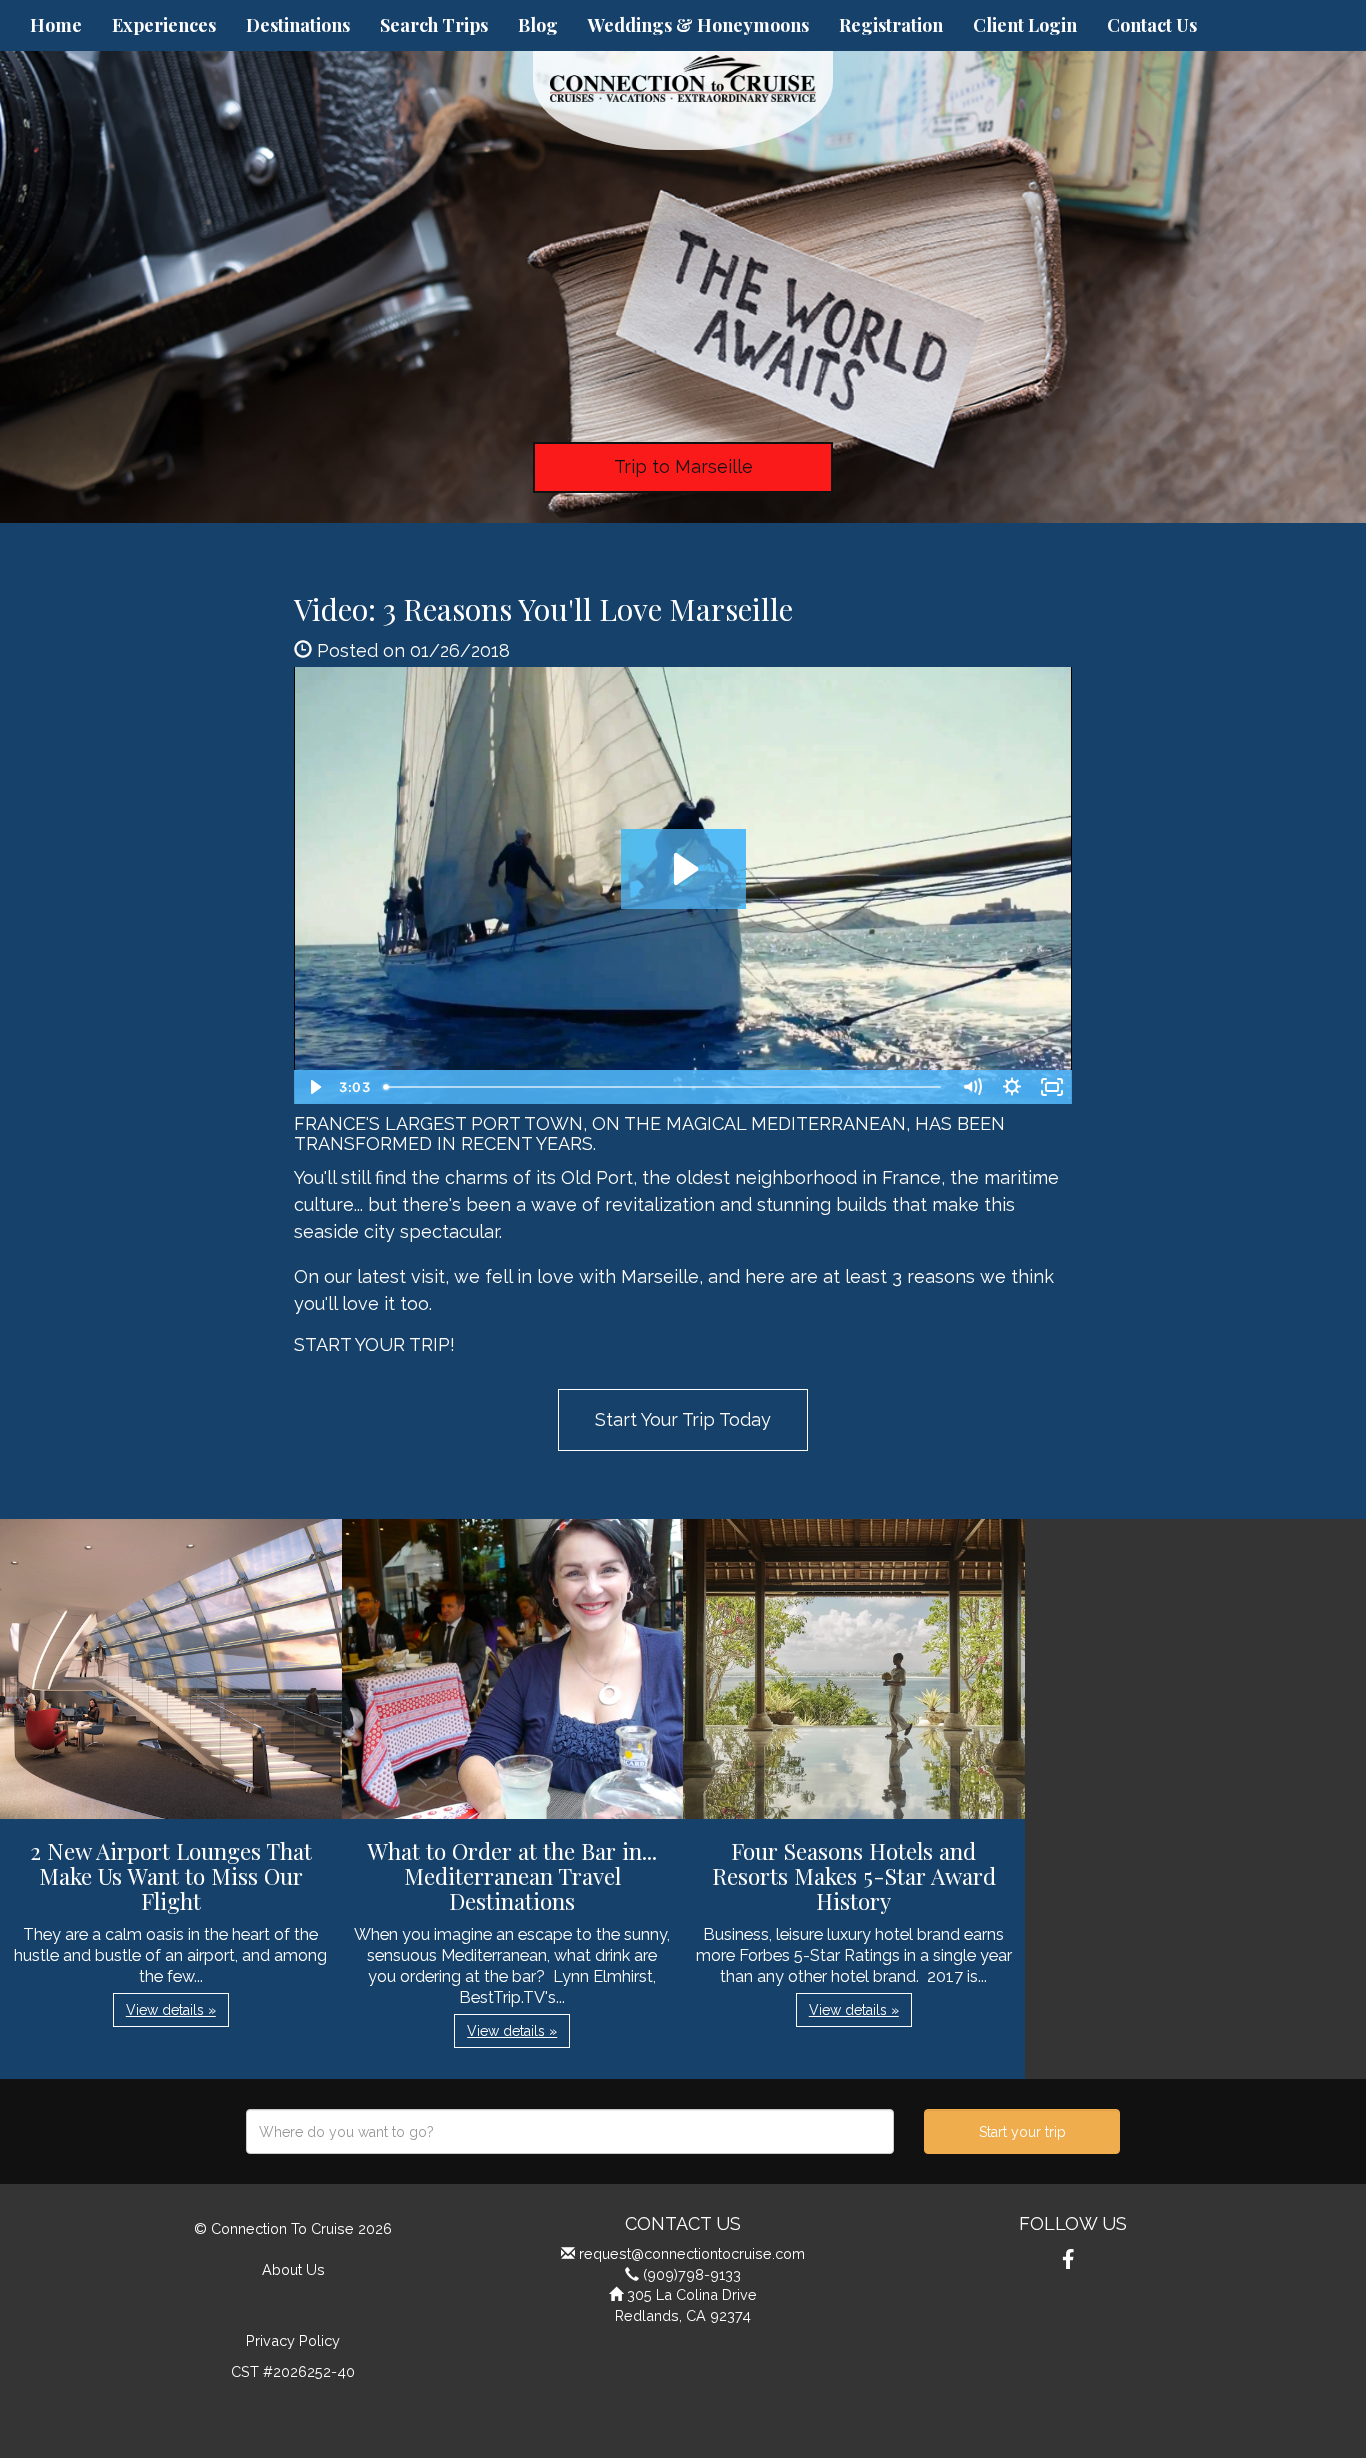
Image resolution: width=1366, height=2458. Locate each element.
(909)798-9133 (692, 2274)
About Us (293, 2269)
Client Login (1025, 25)
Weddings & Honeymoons (698, 25)
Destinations (298, 25)
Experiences (164, 25)
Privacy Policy (293, 2340)
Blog (538, 25)
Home (56, 25)
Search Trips (434, 25)
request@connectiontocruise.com (692, 2253)
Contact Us (1152, 25)
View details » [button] (171, 2010)
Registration (891, 25)
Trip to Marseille (683, 466)
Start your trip (1022, 2132)
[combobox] (570, 2131)
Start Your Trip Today (683, 1419)
